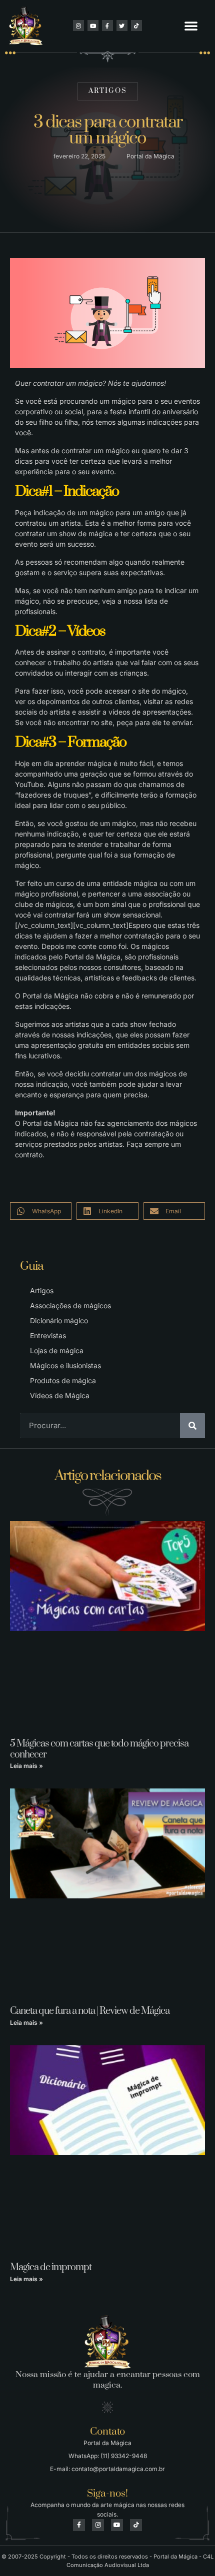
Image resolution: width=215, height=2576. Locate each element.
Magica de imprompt (51, 2267)
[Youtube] (93, 25)
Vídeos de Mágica (60, 1395)
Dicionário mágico (59, 1320)
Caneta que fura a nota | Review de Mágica (90, 2011)
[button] (191, 25)
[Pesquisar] (192, 1426)
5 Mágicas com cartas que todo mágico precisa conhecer (99, 1749)
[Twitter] (122, 25)
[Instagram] (78, 25)
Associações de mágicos (70, 1305)
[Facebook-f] (107, 25)
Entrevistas (48, 1335)
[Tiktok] (136, 25)
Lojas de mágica (57, 1350)
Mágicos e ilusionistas (65, 1365)
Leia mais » (26, 1766)
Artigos (108, 91)
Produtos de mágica (63, 1380)
